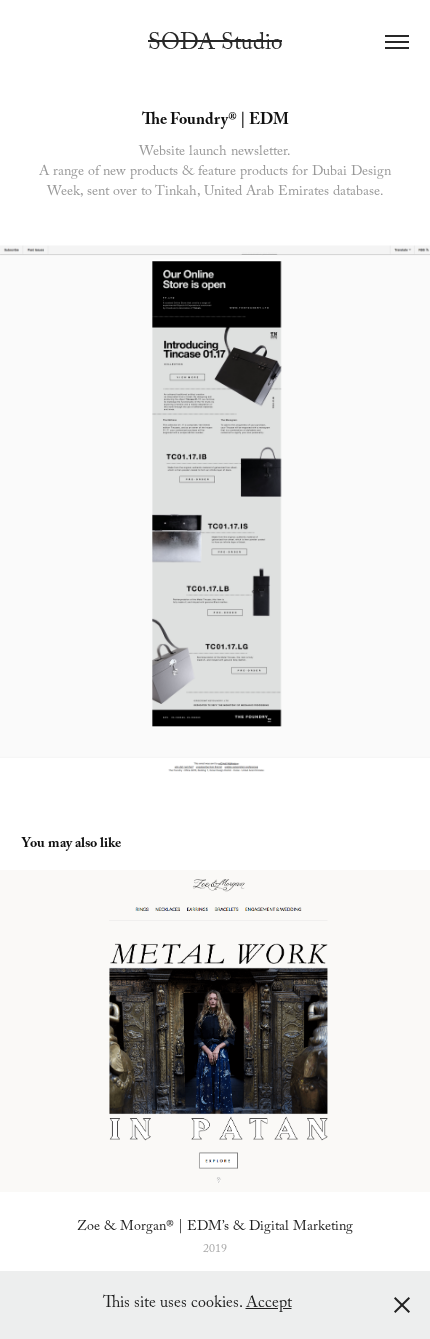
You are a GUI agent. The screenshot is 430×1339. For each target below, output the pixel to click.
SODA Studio (215, 45)
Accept (269, 1304)
